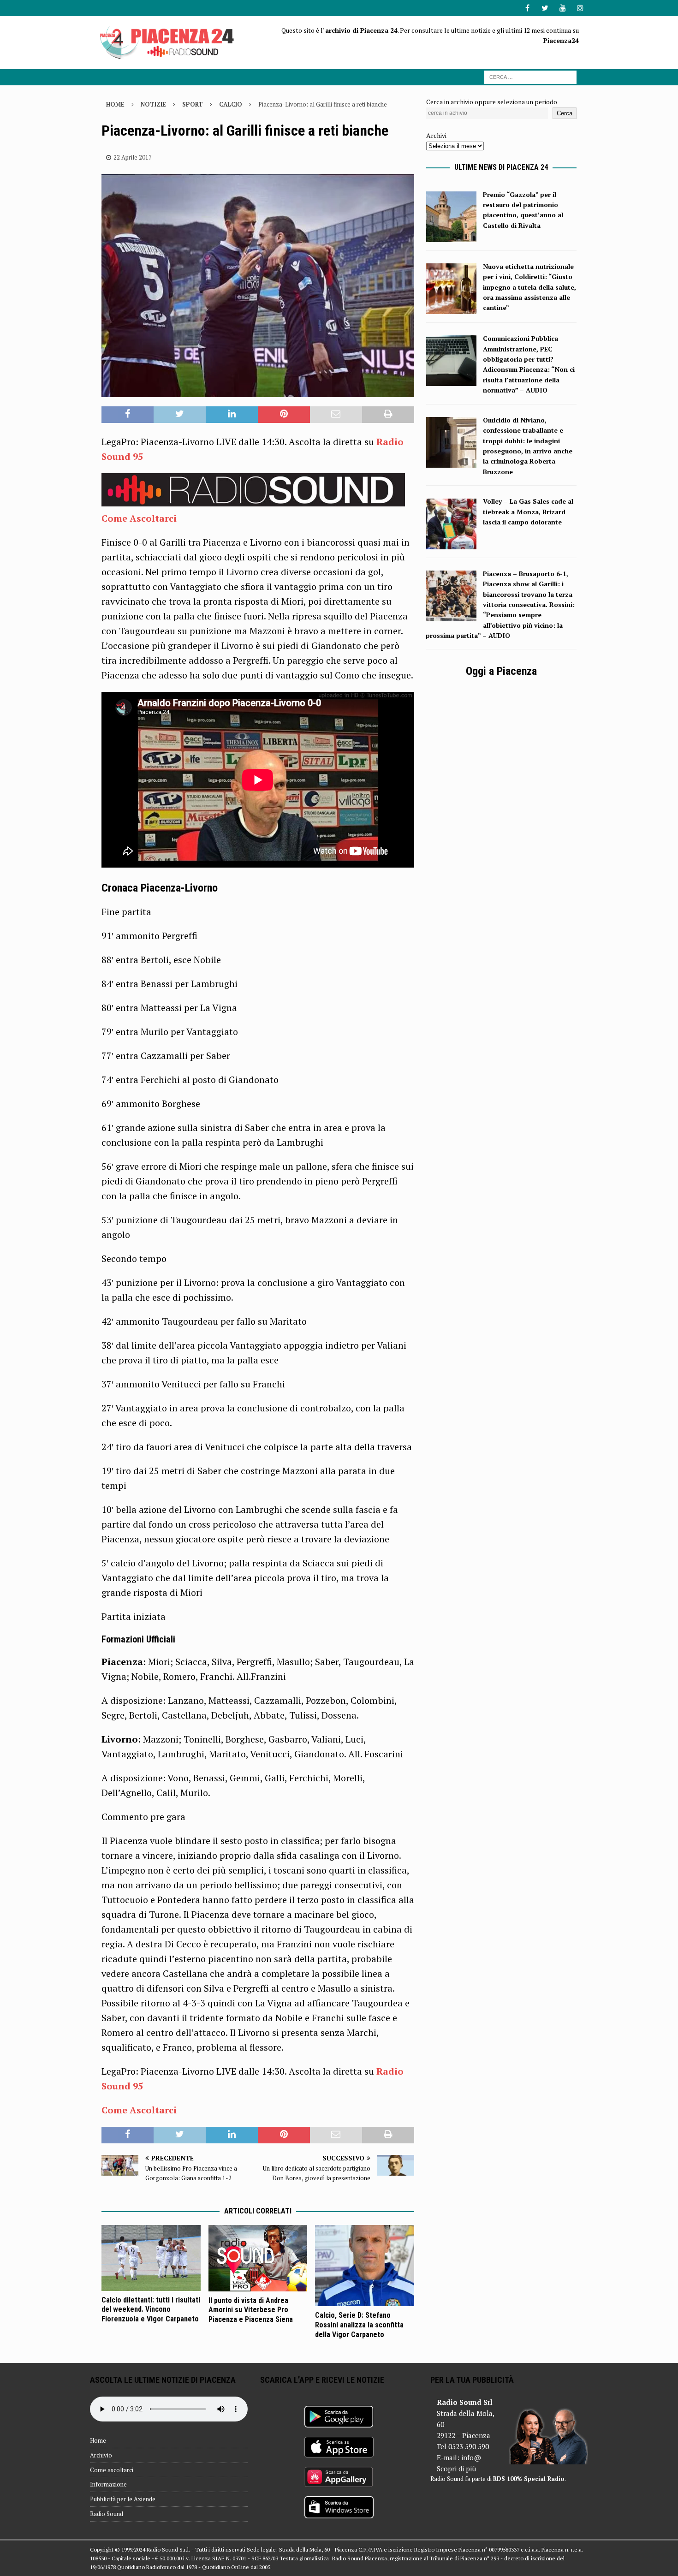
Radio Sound (107, 2514)
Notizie (153, 104)
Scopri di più (456, 2469)
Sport (193, 104)
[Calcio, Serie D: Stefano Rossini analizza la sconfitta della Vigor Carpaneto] (365, 2266)
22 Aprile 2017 (133, 157)
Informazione (108, 2484)
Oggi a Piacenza (501, 671)
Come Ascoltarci (139, 518)
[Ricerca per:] (530, 76)
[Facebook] (527, 8)
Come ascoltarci (112, 2470)
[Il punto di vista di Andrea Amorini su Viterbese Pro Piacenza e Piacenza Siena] (258, 2258)
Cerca (565, 113)
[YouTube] (562, 8)
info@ (471, 2457)
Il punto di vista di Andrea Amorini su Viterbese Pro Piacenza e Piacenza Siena (251, 2310)
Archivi (436, 135)
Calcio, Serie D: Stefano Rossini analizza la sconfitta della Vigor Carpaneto (359, 2325)
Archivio (101, 2455)
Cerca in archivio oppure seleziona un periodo (492, 102)
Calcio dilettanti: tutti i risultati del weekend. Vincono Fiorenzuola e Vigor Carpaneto (151, 2310)
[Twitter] (545, 8)
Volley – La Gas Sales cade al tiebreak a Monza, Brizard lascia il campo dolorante (528, 512)
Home (98, 2440)
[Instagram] (580, 8)
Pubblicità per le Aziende (123, 2499)
